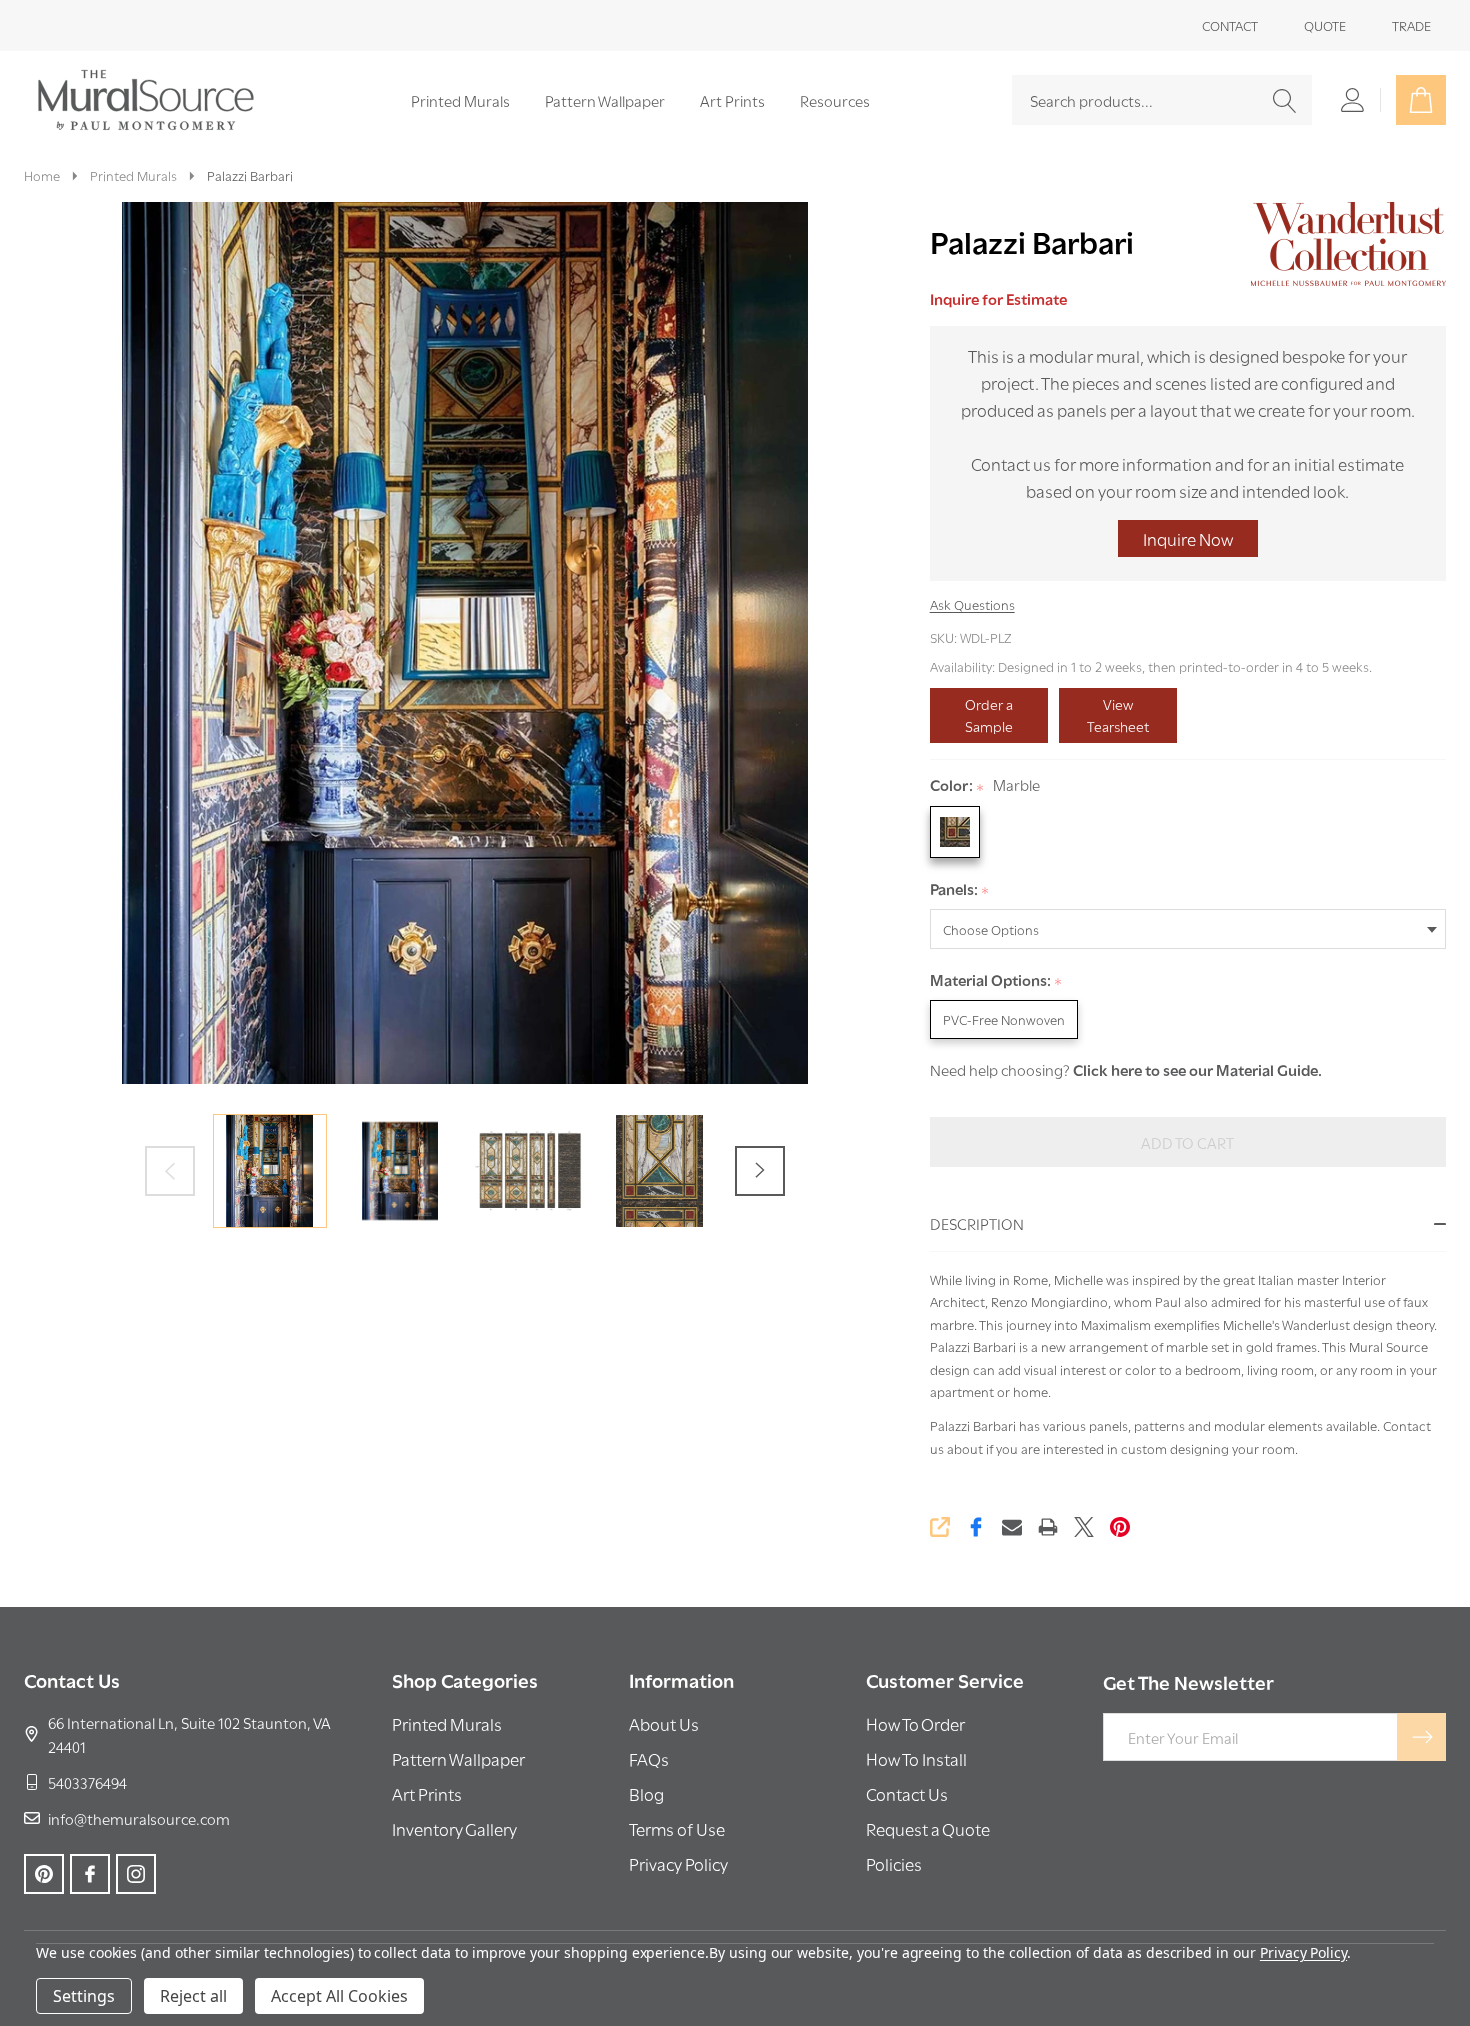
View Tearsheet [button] (1118, 715)
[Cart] (1421, 100)
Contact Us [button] (907, 1793)
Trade (1411, 25)
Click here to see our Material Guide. (1197, 1069)
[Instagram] (136, 1874)
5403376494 (87, 1782)
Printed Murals (460, 100)
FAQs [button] (649, 1758)
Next (760, 1171)
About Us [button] (664, 1723)
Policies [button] (894, 1863)
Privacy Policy (1303, 1952)
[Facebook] (976, 1527)
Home (42, 175)
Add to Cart (1187, 1142)
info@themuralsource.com (139, 1818)
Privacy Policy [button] (678, 1863)
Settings (84, 1996)
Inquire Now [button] (1188, 538)
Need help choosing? (1000, 1069)
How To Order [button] (915, 1723)
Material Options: (996, 980)
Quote (1325, 25)
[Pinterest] (1120, 1527)
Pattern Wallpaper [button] (458, 1758)
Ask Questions (972, 604)
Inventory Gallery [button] (454, 1828)
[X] (1084, 1527)
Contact (1230, 25)
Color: (985, 785)
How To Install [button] (916, 1758)
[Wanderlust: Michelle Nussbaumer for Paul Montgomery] (1346, 241)
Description (977, 1223)
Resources (835, 100)
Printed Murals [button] (447, 1723)
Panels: (960, 889)
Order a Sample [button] (989, 715)
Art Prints (732, 100)
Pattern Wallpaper (605, 100)
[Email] (1012, 1527)
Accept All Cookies (339, 1996)
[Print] (1048, 1527)
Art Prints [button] (427, 1793)
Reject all (193, 1996)
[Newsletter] (1422, 1737)
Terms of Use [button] (677, 1828)
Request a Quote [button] (928, 1828)
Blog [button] (646, 1793)
